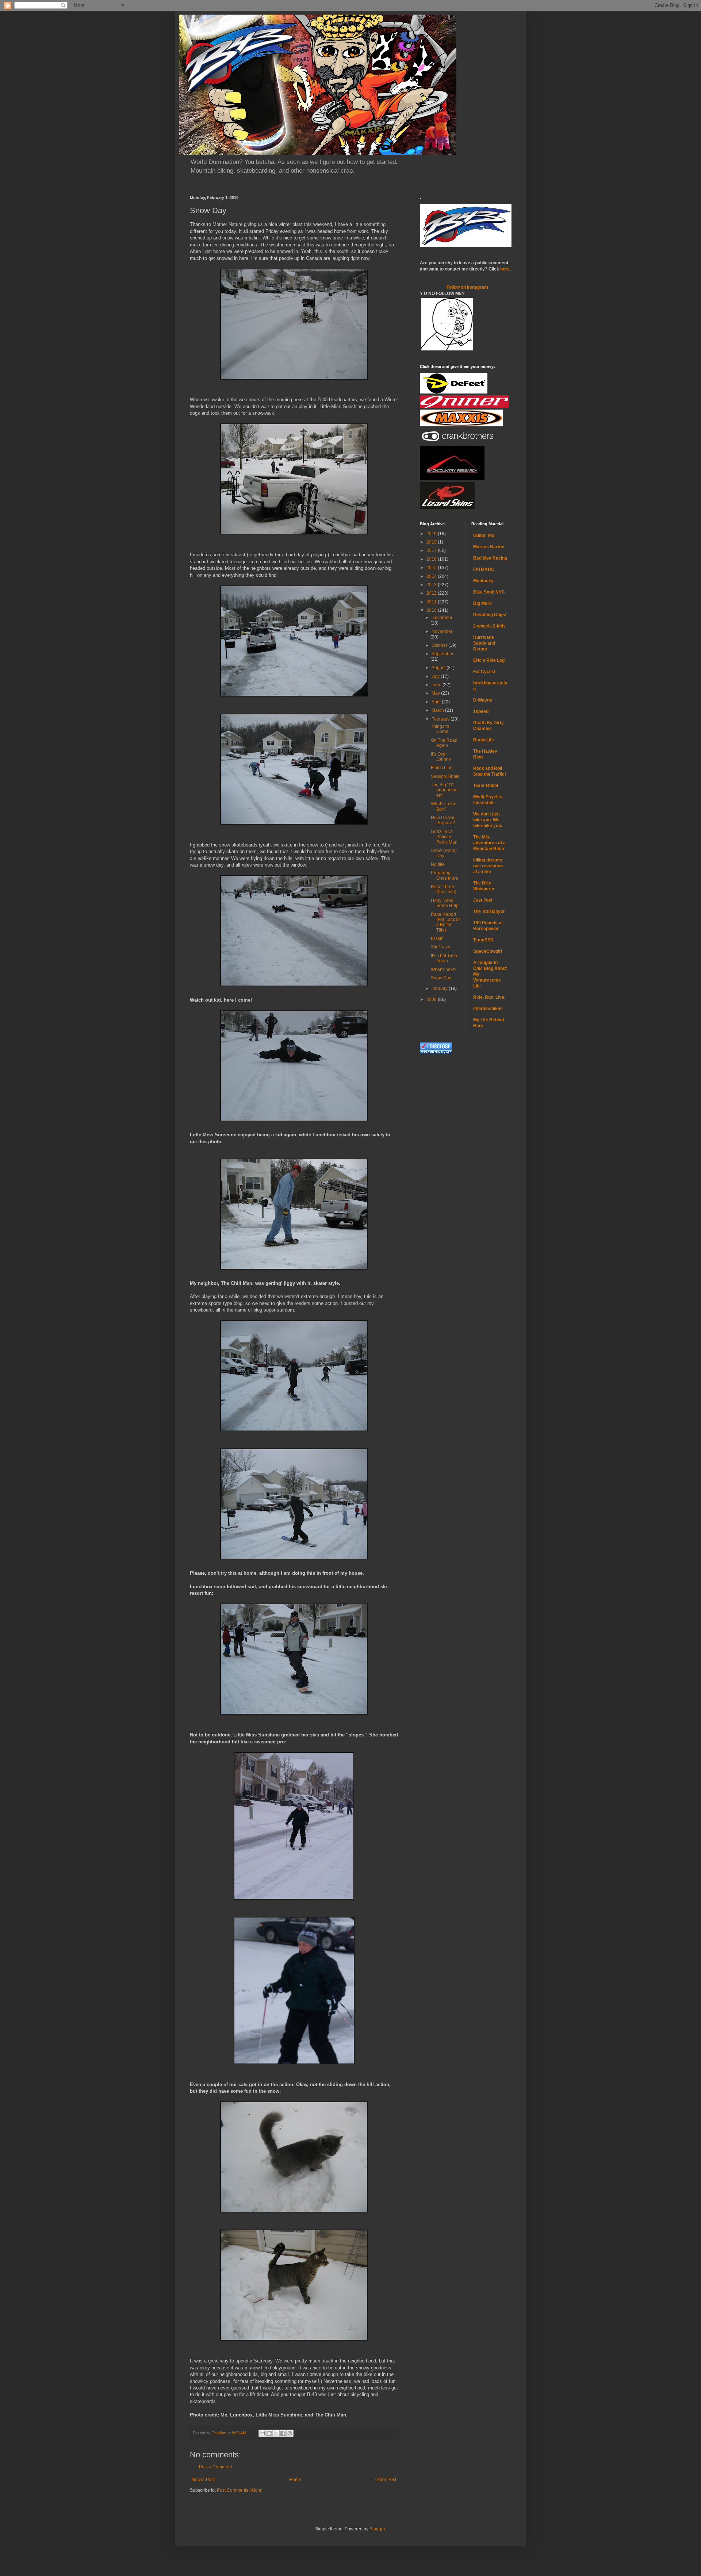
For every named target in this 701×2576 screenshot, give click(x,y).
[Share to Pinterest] (290, 2433)
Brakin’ (438, 938)
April (437, 702)
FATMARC (484, 569)
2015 (432, 568)
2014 (432, 576)
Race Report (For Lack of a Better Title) (445, 922)
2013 (432, 585)
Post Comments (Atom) (240, 2490)
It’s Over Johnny (441, 757)
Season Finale (445, 776)
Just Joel (483, 900)
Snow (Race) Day (444, 853)
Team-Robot (486, 786)
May (436, 693)
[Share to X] (276, 2433)
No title (438, 864)
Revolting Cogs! (490, 615)
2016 (432, 559)
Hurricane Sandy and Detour (484, 643)
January (440, 988)
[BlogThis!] (269, 2433)
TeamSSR (483, 940)
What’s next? (444, 970)
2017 (432, 550)
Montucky (483, 581)
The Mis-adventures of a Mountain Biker (489, 843)
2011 (432, 602)
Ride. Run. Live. (489, 997)
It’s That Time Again (444, 958)
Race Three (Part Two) (444, 889)
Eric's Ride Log (489, 660)
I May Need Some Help (445, 903)
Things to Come (440, 729)
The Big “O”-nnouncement (444, 790)
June (437, 685)
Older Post (386, 2480)
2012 (432, 593)
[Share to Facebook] (283, 2433)
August (439, 668)
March (438, 710)
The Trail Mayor (489, 911)
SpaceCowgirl (488, 951)
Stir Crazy (440, 947)
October (440, 645)
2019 (432, 534)
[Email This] (262, 2433)
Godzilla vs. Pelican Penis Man (444, 837)
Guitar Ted (484, 535)
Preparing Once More (445, 875)
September (443, 654)
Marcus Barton (489, 547)
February (441, 719)
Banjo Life (484, 740)
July (436, 676)
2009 (432, 999)
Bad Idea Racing (490, 558)
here (505, 269)
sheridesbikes (488, 1009)
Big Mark (482, 603)
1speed (481, 711)
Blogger (377, 2529)
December (442, 618)
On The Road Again (444, 743)
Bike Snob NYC (489, 592)
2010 (432, 610)
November (442, 631)
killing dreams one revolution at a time (488, 866)
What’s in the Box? (444, 806)
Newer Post (203, 2480)
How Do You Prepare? (443, 820)
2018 (432, 542)
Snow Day (441, 978)
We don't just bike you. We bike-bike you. (488, 820)
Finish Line (442, 768)
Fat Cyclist (484, 672)
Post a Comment (215, 2467)
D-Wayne (483, 700)
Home (295, 2480)
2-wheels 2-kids (489, 626)
